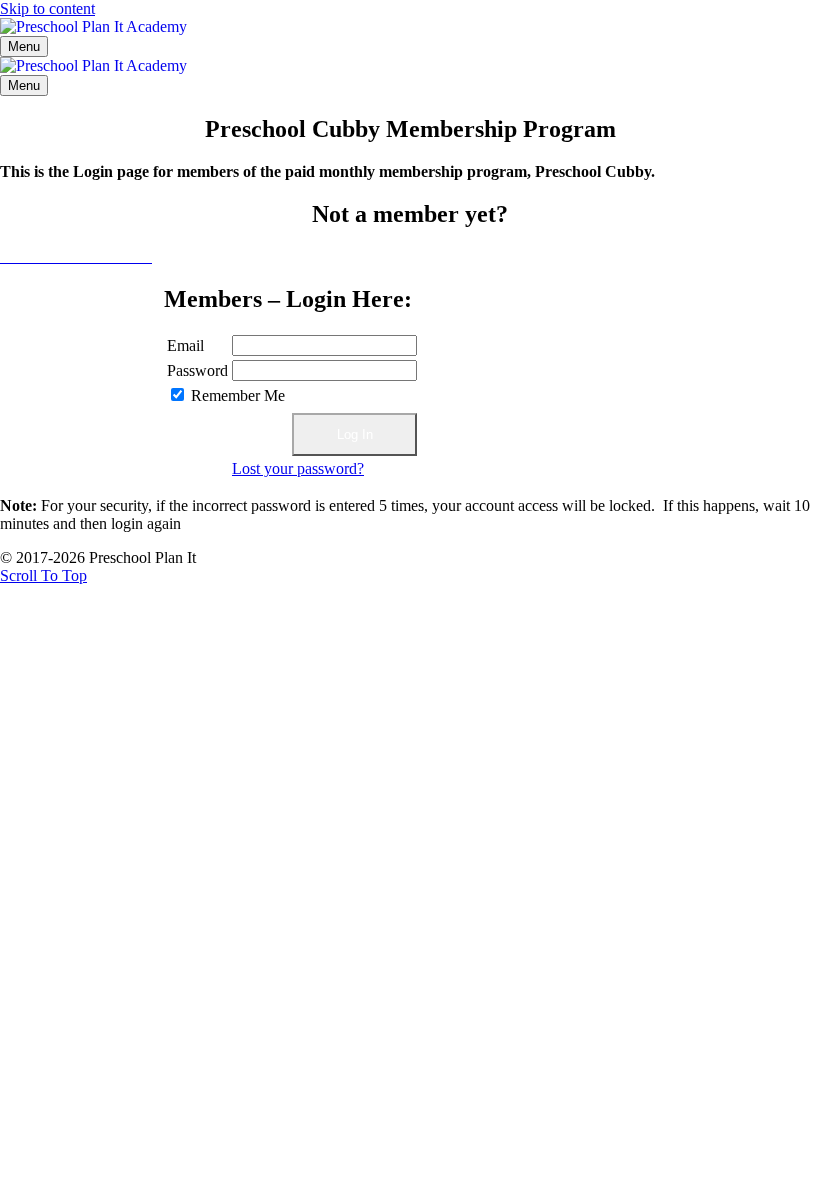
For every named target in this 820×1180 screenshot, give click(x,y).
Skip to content (47, 8)
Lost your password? (298, 468)
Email (185, 345)
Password (197, 370)
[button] (43, 575)
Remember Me (238, 395)
